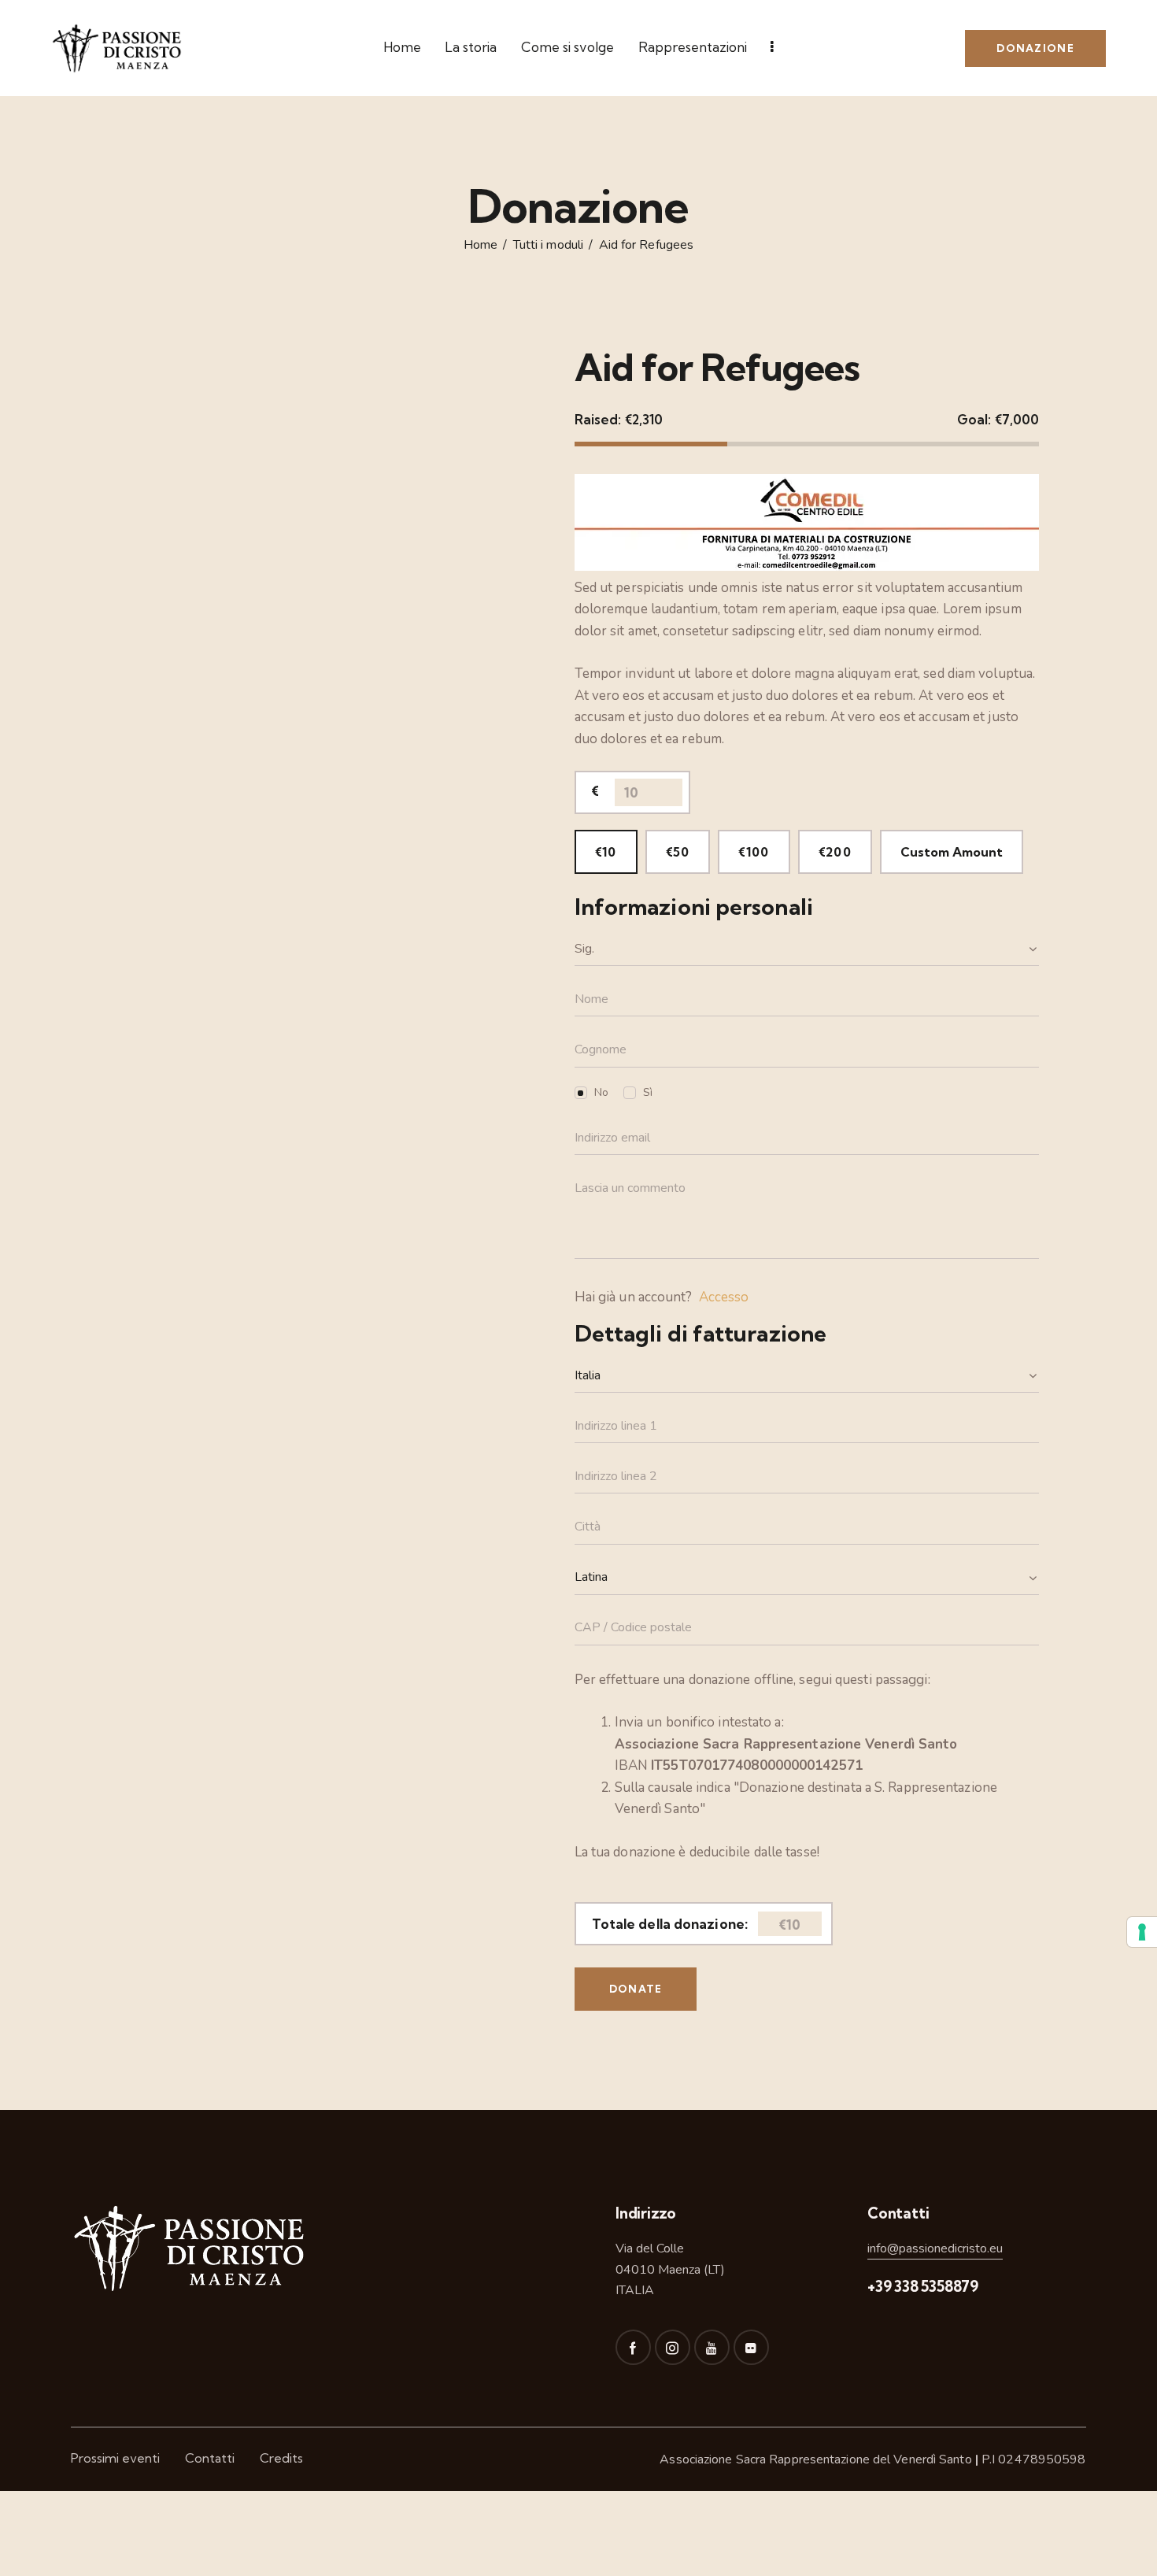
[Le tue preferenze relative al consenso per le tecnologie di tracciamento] (1142, 1932)
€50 (678, 852)
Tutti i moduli (548, 246)
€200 (835, 852)
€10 (606, 852)
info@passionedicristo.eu (935, 2248)
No (601, 1092)
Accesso (724, 1297)
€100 (754, 852)
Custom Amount (952, 852)
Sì (648, 1092)
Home (481, 246)
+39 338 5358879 (923, 2286)
